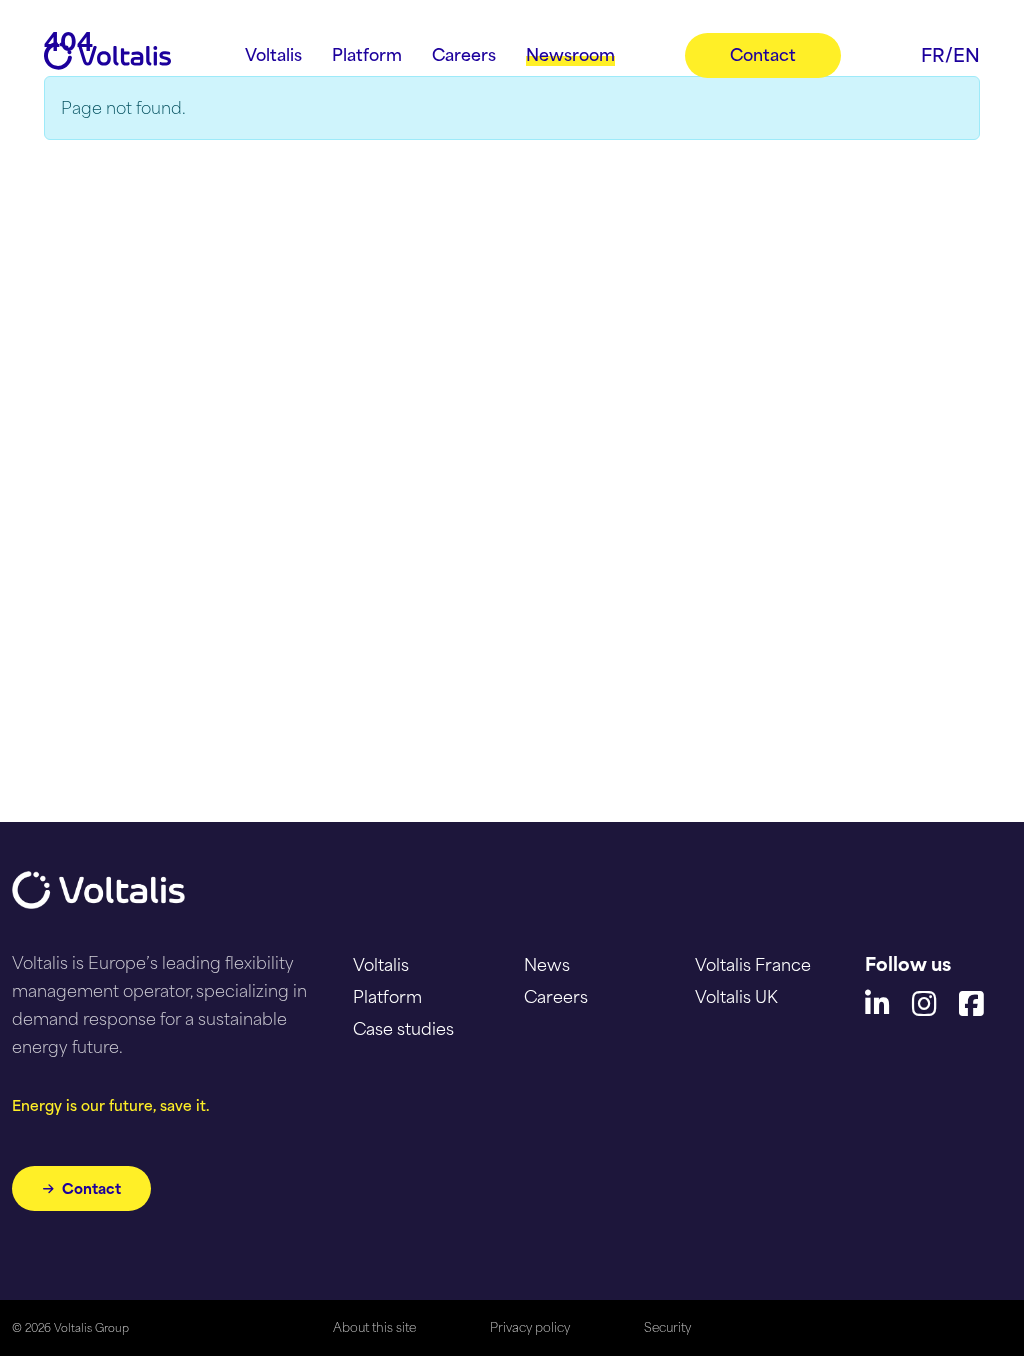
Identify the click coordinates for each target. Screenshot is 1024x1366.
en (966, 55)
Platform (387, 997)
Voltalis (381, 965)
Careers (556, 997)
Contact (91, 1188)
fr (933, 55)
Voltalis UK (736, 997)
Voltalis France (753, 965)
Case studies (403, 1029)
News (547, 965)
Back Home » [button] (121, 187)
